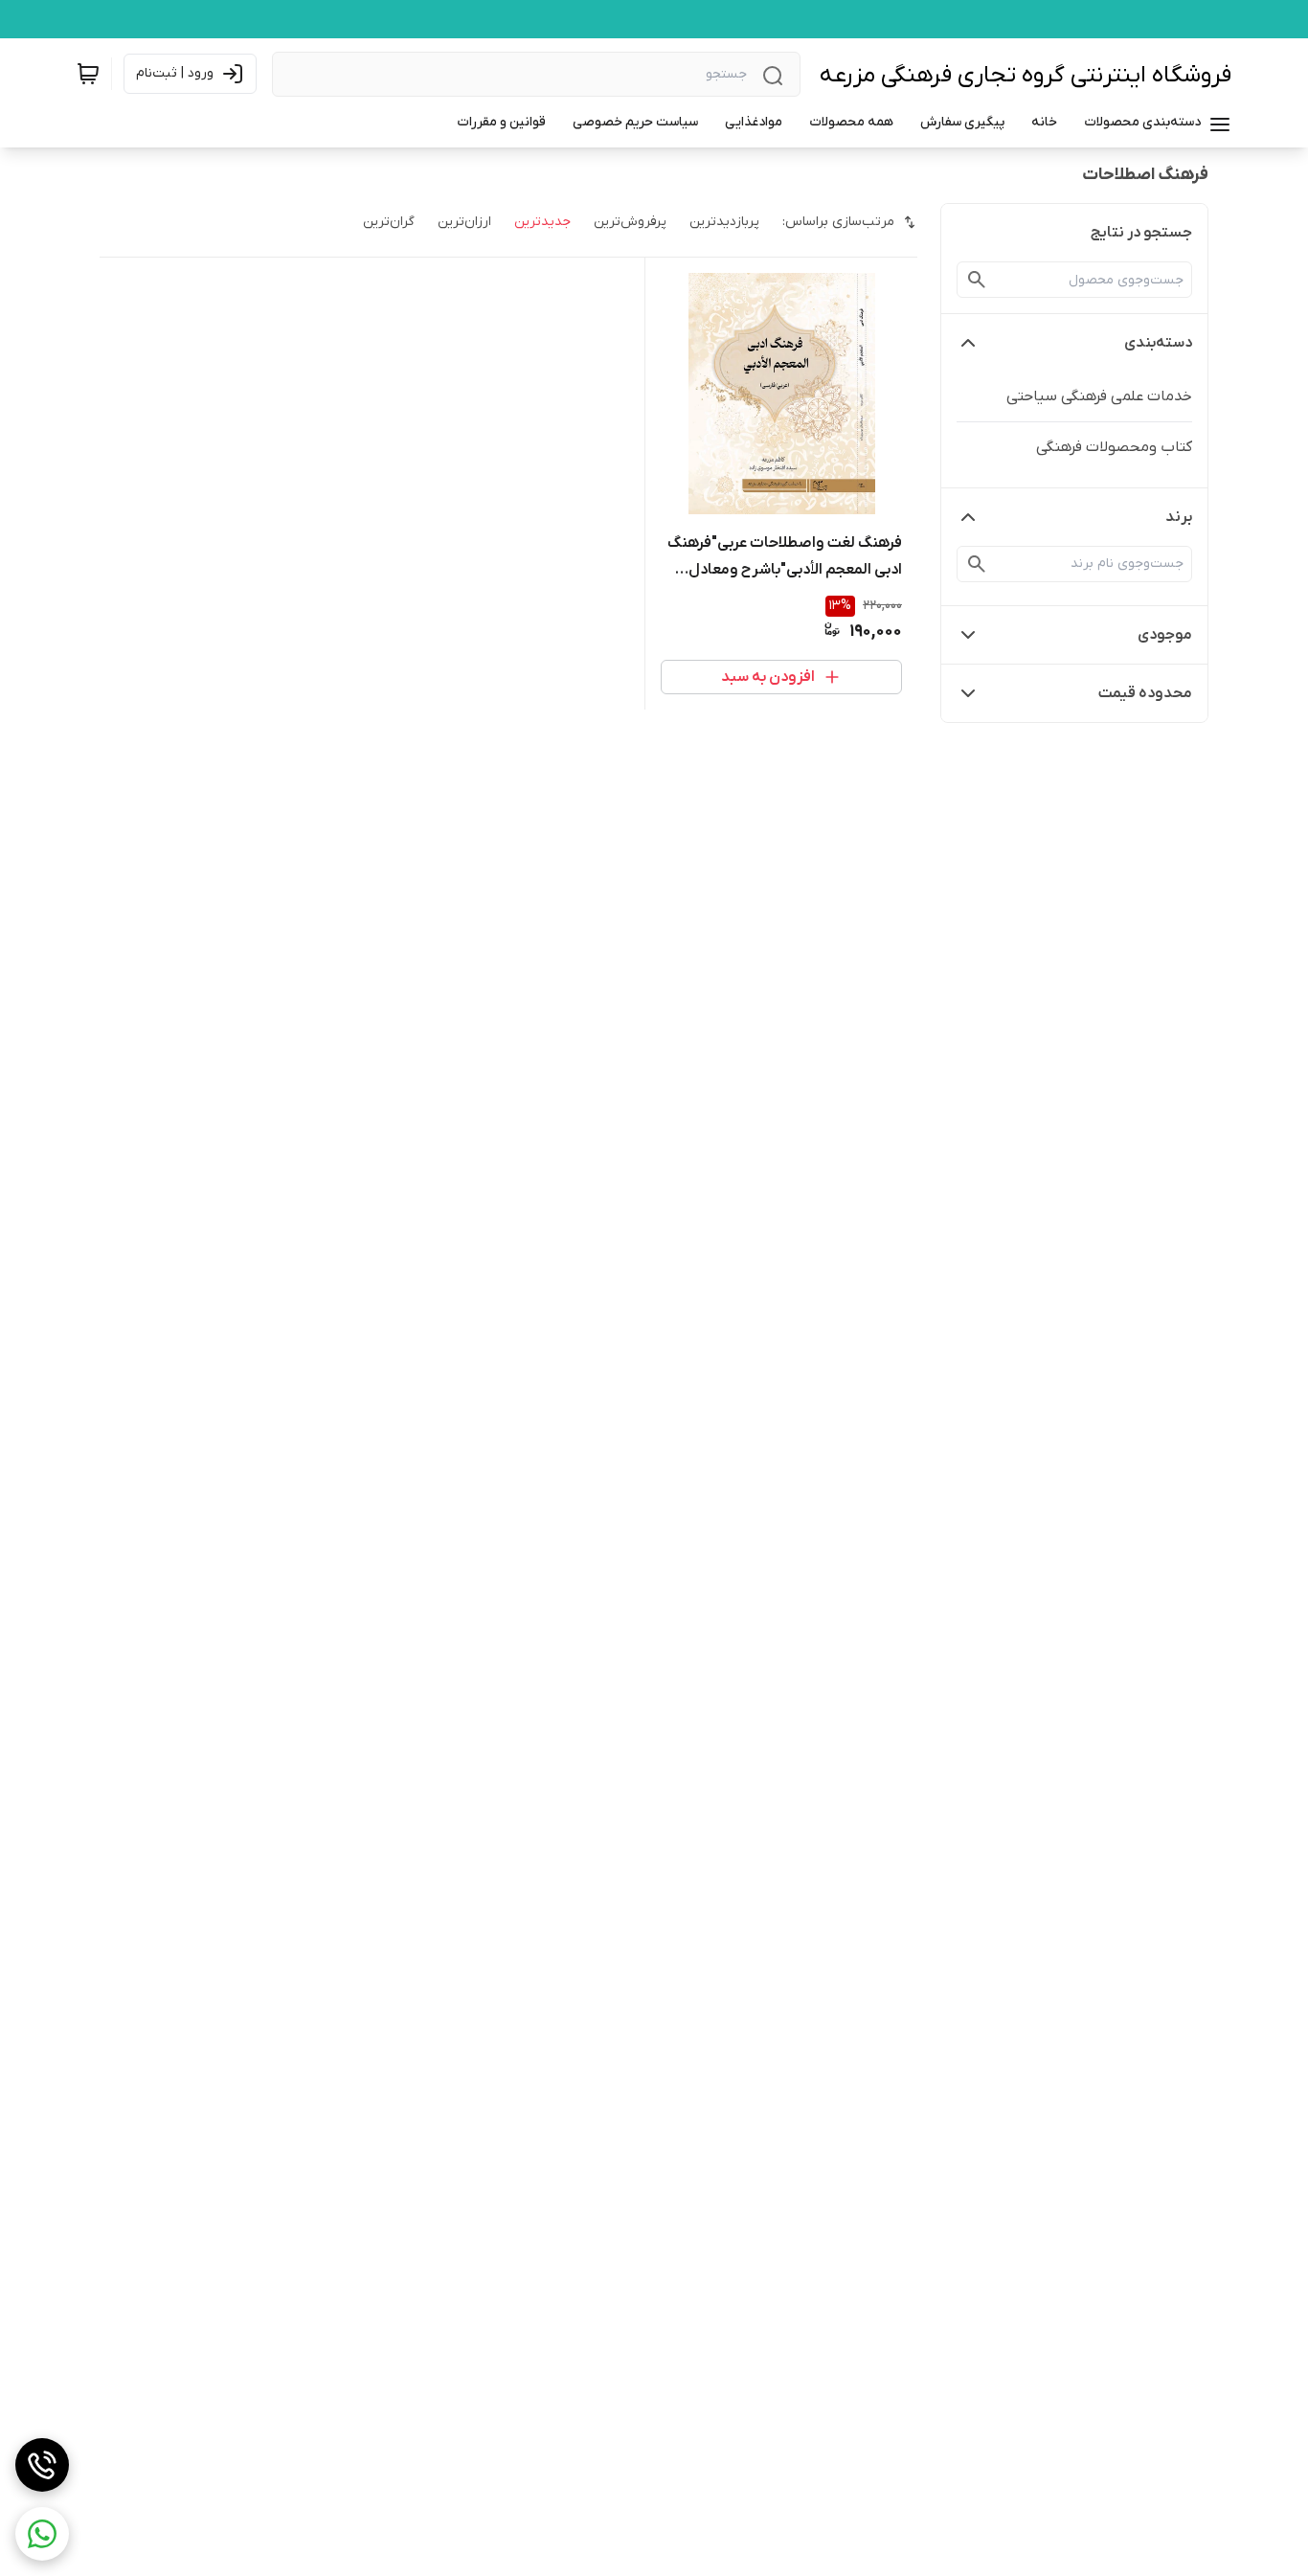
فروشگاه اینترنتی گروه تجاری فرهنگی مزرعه (1026, 75)
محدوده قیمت (1145, 693)
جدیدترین (542, 222)
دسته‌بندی (1158, 343)
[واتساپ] (42, 2534)
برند (1179, 517)
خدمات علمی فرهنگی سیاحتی (1099, 396)
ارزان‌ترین (464, 222)
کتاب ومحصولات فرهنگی (1114, 447)
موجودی (1165, 635)
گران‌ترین (389, 222)
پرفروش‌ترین (630, 222)
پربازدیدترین (724, 222)
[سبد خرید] (88, 74)
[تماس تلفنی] (42, 2465)
